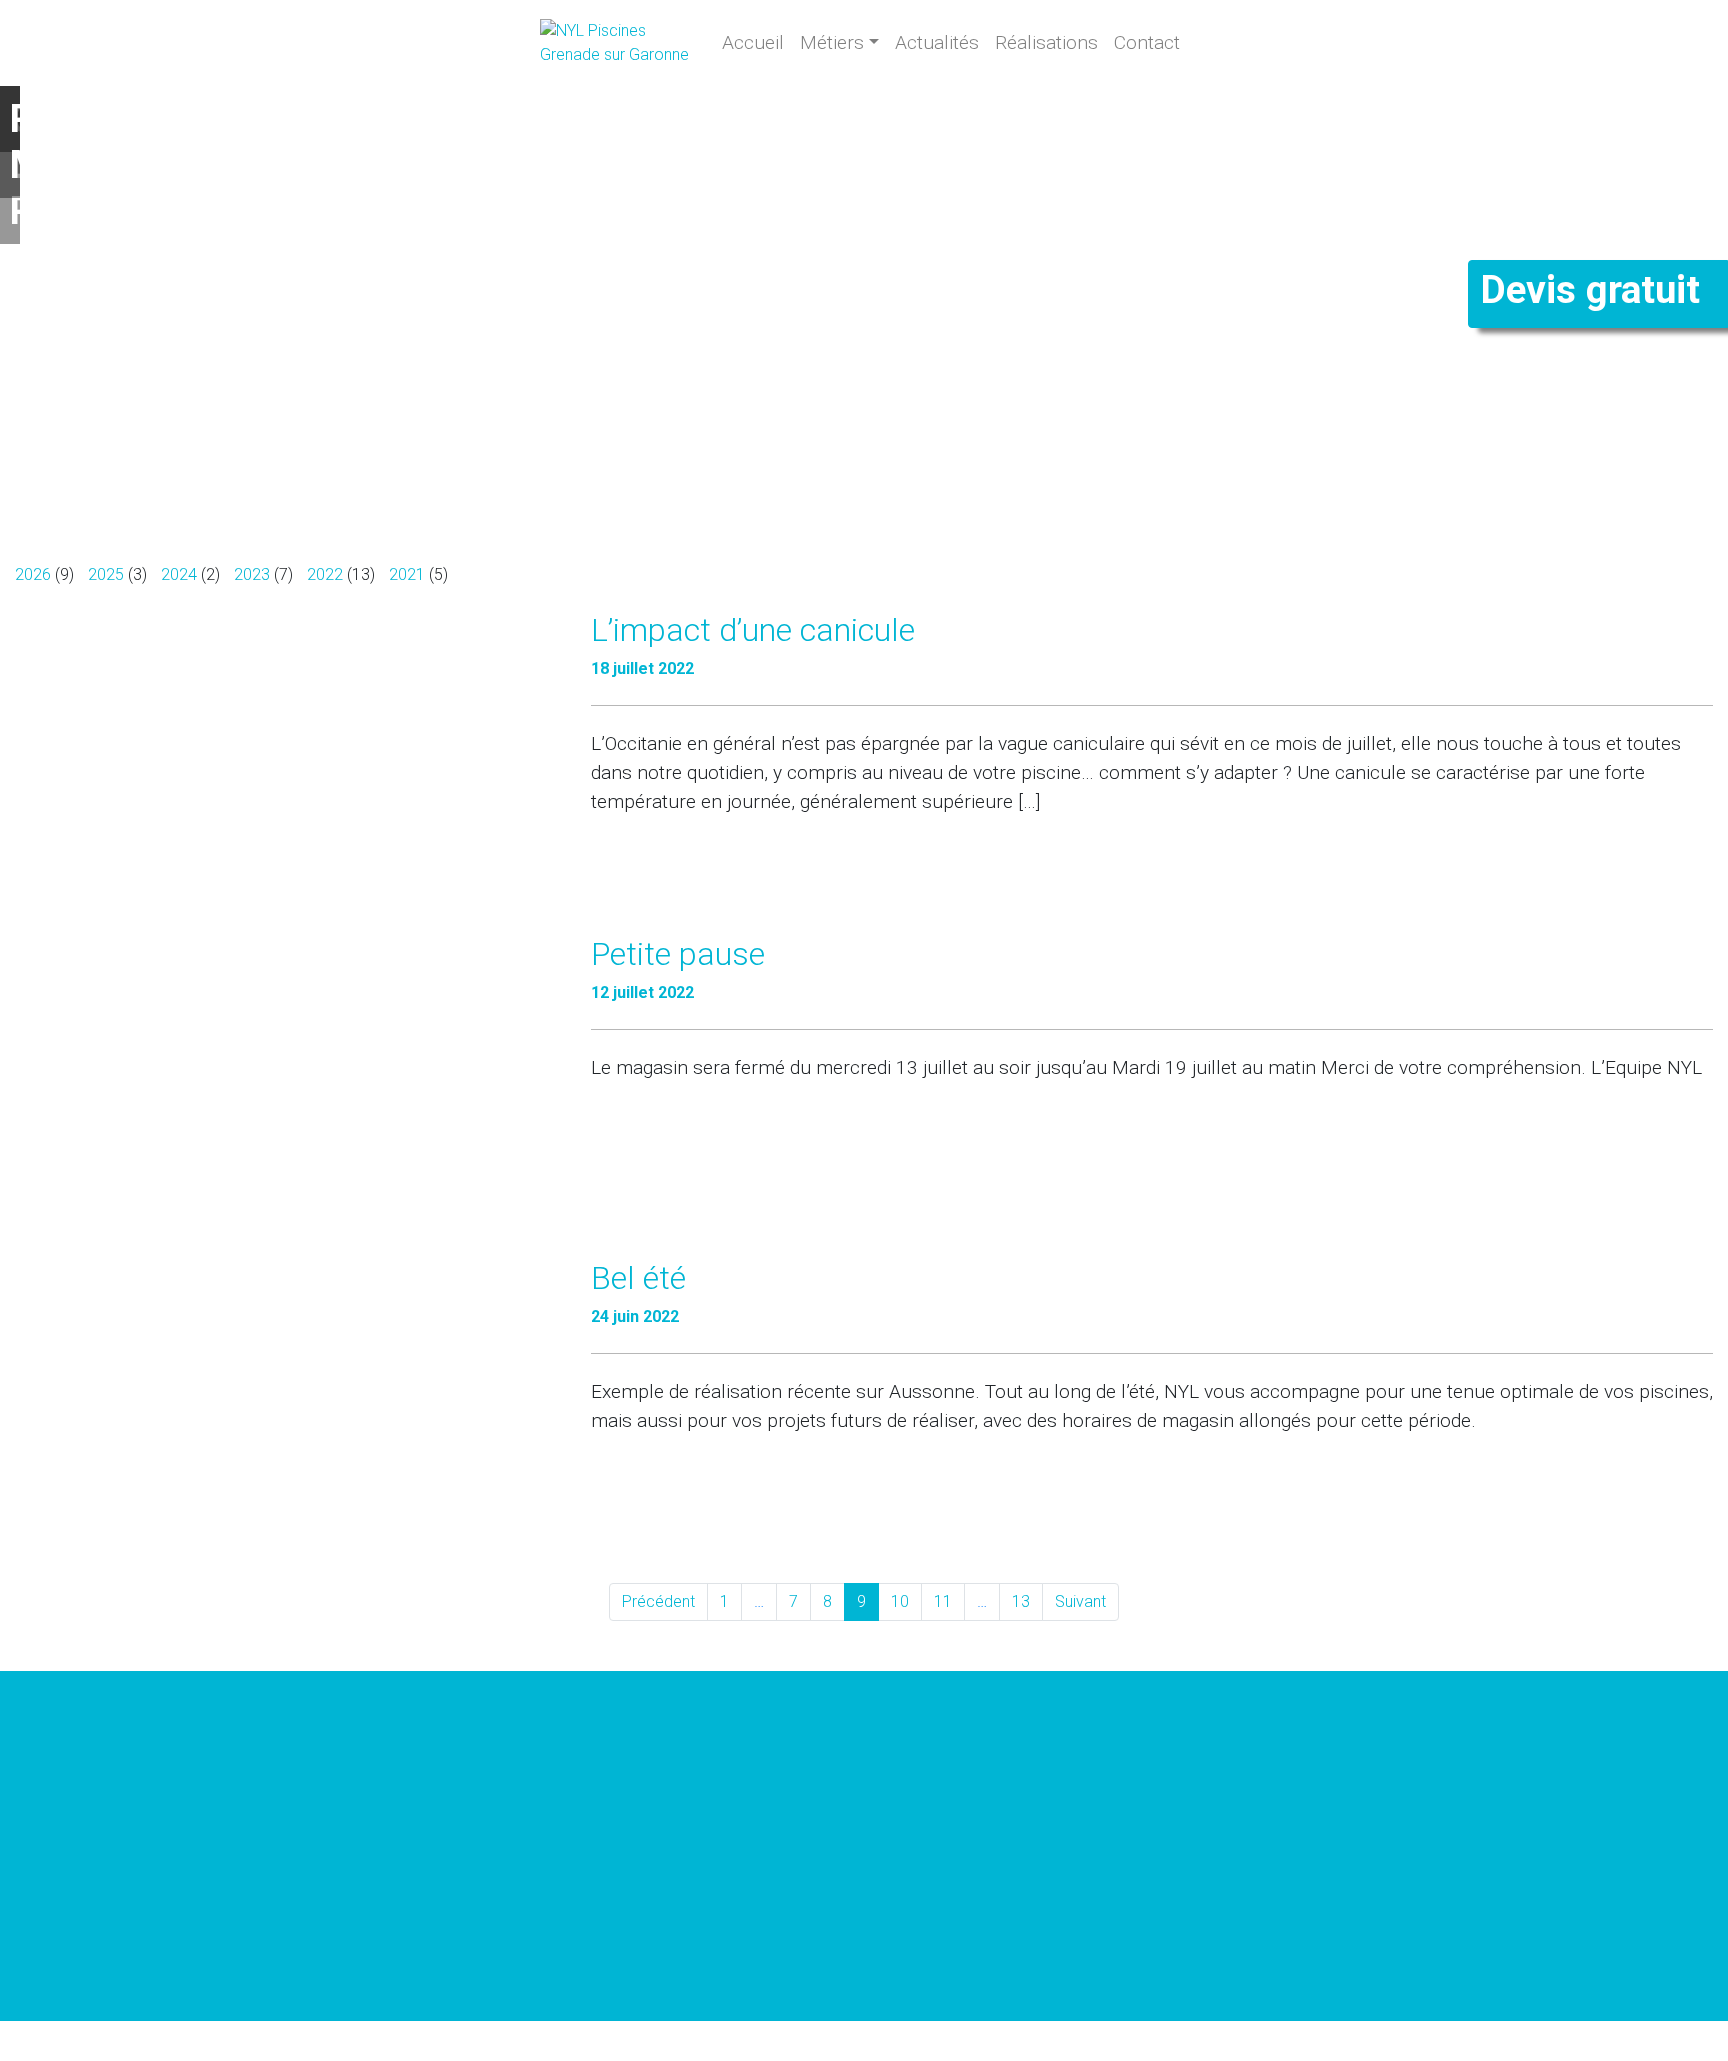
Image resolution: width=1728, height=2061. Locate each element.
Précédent (658, 1601)
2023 (252, 574)
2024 (179, 574)
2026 (33, 574)
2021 (407, 574)
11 (943, 1601)
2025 (106, 574)
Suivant (1080, 1601)
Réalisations (1046, 42)
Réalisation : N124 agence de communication (979, 2042)
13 (1021, 1601)
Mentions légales (674, 2042)
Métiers (832, 42)
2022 (325, 574)
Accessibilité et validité (789, 2042)
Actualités (937, 42)
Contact (1147, 42)
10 (900, 1601)
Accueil (753, 42)
